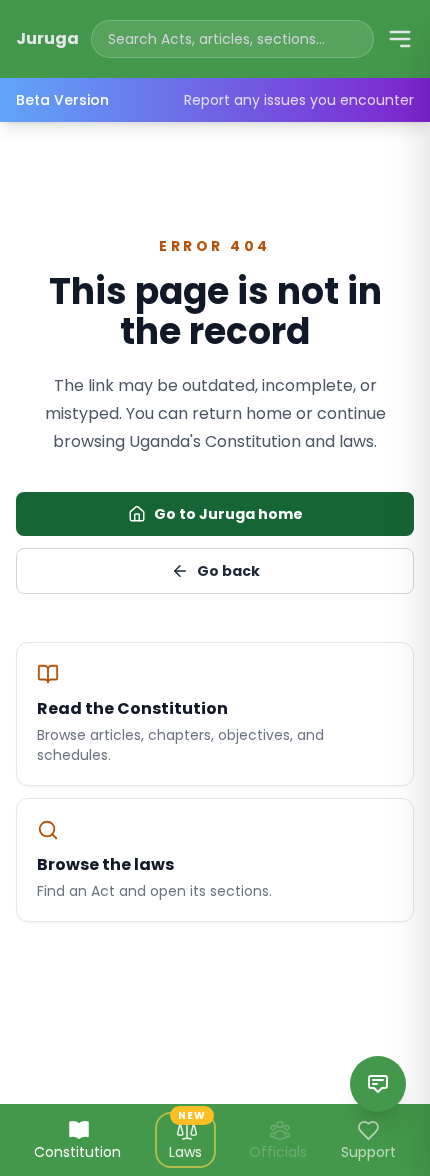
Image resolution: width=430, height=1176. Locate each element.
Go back (228, 571)
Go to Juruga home (228, 514)
